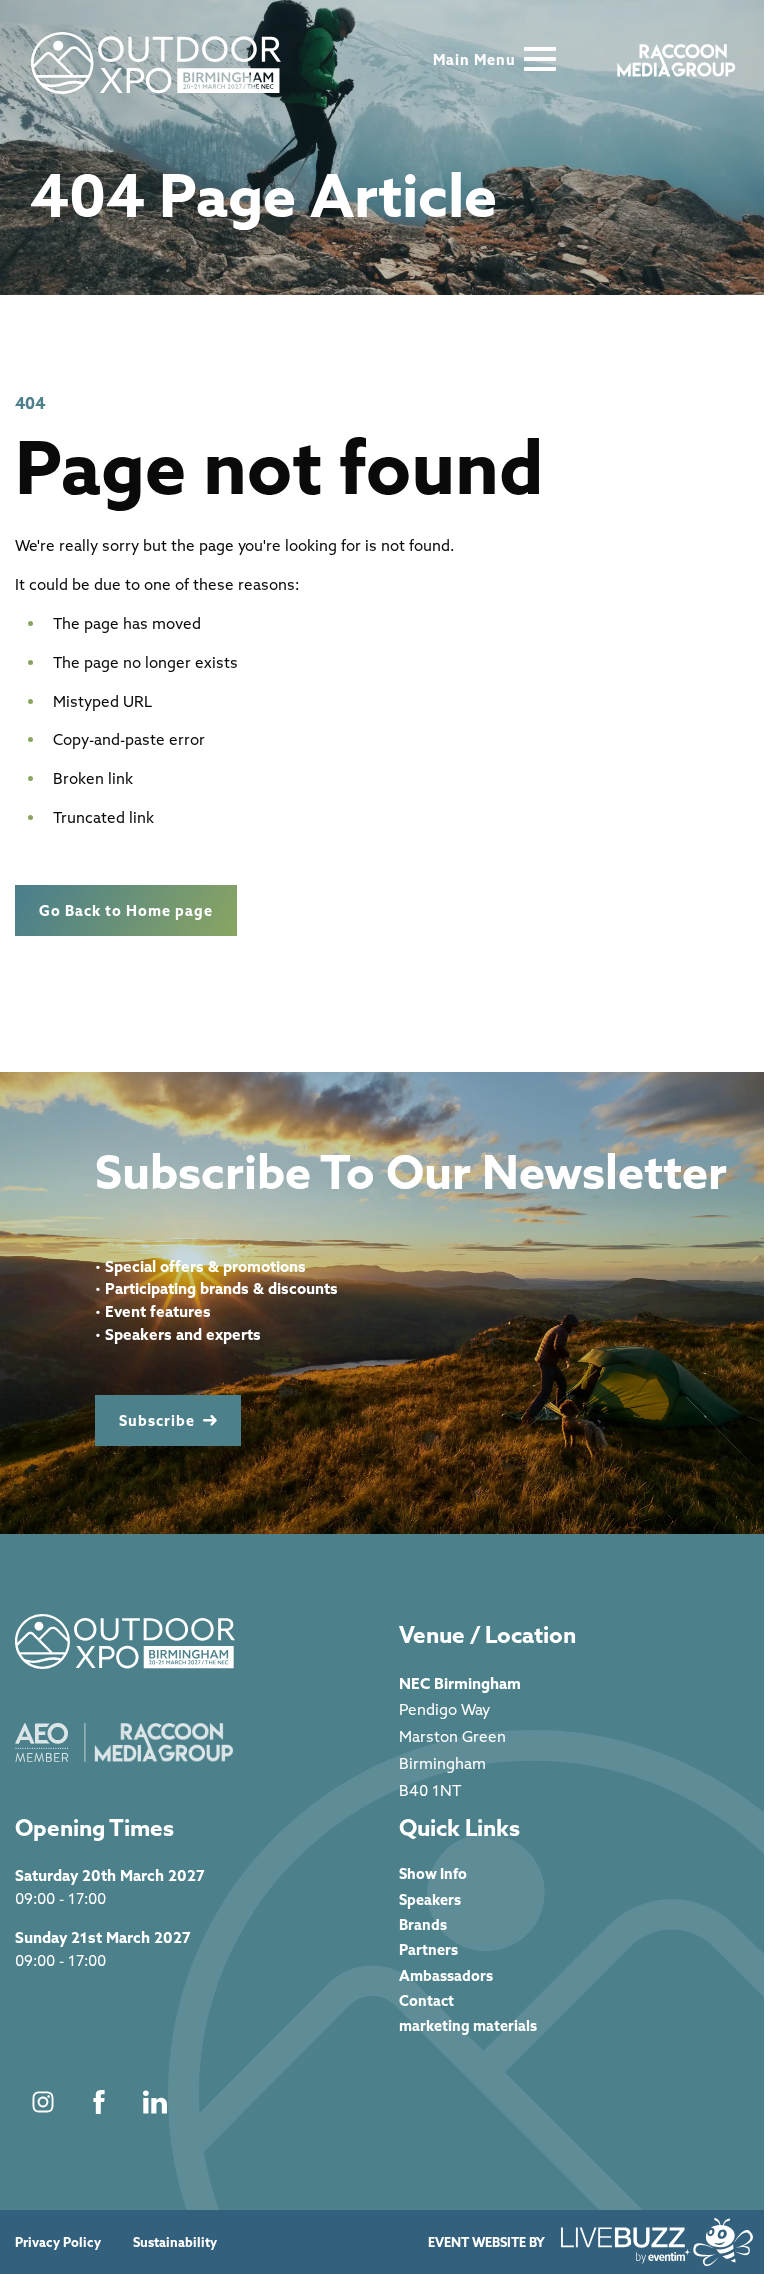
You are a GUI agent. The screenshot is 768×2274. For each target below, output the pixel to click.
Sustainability (175, 2242)
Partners (428, 1949)
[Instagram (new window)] (43, 2102)
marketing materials (468, 2025)
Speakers (430, 1899)
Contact (426, 2000)
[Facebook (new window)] (99, 2102)
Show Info (433, 1873)
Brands (423, 1924)
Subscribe (157, 1420)
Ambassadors (446, 1975)
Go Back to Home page (126, 910)
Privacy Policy (58, 2242)
